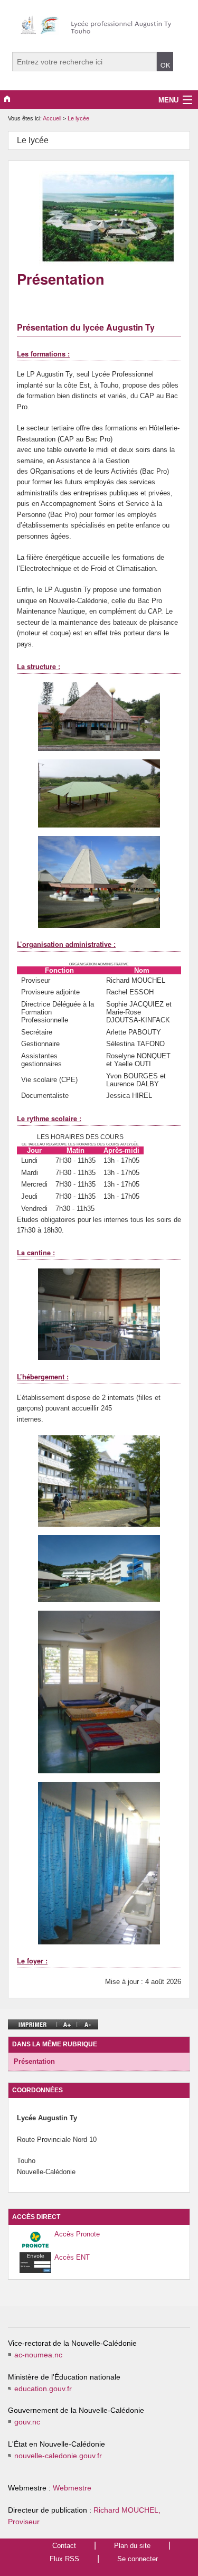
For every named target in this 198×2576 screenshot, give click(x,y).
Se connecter (138, 2559)
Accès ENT (72, 2257)
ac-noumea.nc (38, 2355)
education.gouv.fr (43, 2389)
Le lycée (78, 118)
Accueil (52, 118)
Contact (64, 2546)
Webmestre (72, 2488)
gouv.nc (27, 2422)
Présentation (34, 2061)
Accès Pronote (77, 2234)
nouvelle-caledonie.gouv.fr (58, 2456)
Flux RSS (64, 2559)
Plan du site (132, 2546)
